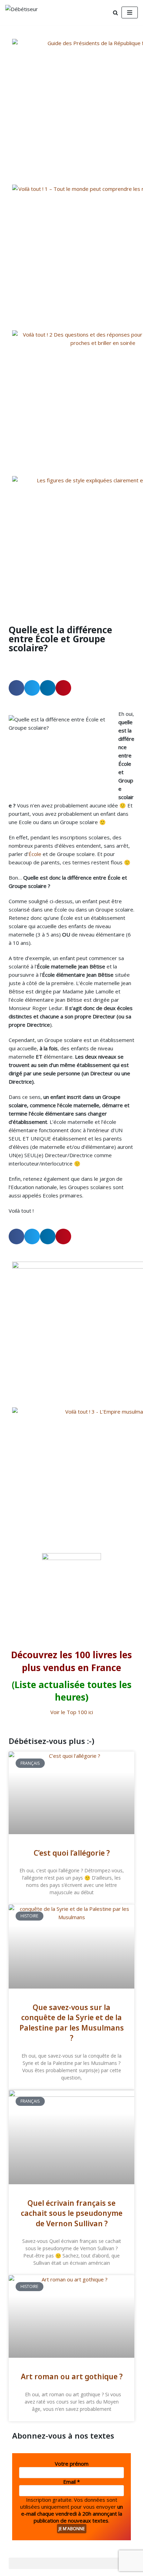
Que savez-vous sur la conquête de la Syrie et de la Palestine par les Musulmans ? (72, 2023)
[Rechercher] (115, 13)
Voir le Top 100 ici (72, 1712)
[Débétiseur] (26, 12)
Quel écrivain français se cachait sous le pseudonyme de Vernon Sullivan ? (72, 2213)
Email (71, 2482)
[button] (16, 688)
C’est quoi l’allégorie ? (72, 1853)
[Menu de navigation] (130, 12)
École (35, 854)
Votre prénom (72, 2464)
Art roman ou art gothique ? (72, 2376)
